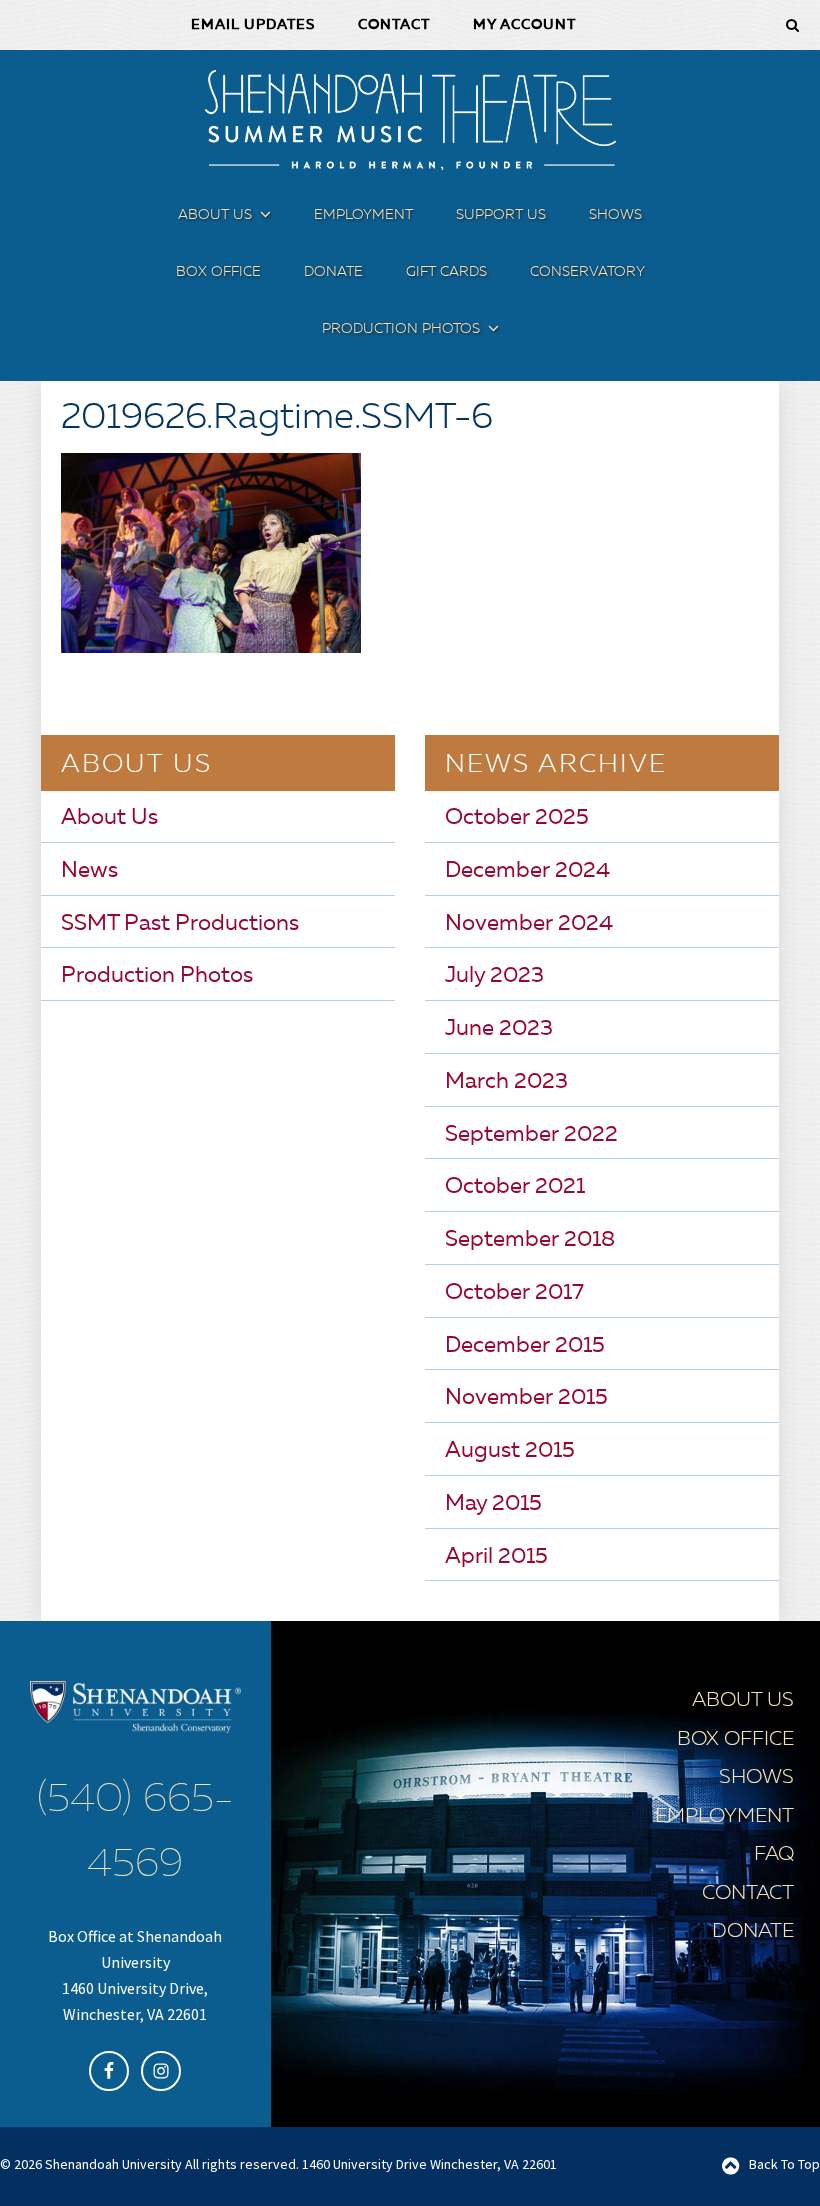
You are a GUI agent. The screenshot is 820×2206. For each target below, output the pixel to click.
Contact (748, 1894)
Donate (753, 1932)
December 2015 (525, 1346)
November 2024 (529, 924)
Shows (756, 1778)
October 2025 (517, 818)
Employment (724, 1817)
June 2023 (499, 1029)
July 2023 (494, 976)
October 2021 (515, 1187)
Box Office (735, 1740)
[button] (263, 218)
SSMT (410, 120)
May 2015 (493, 1504)
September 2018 (530, 1240)
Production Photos (157, 976)
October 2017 (514, 1293)
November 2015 (526, 1398)
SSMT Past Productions (180, 924)
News (89, 871)
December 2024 (527, 871)
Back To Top (784, 2164)
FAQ (774, 1855)
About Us (109, 818)
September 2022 (531, 1135)
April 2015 (496, 1557)
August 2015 (510, 1451)
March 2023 (506, 1082)
